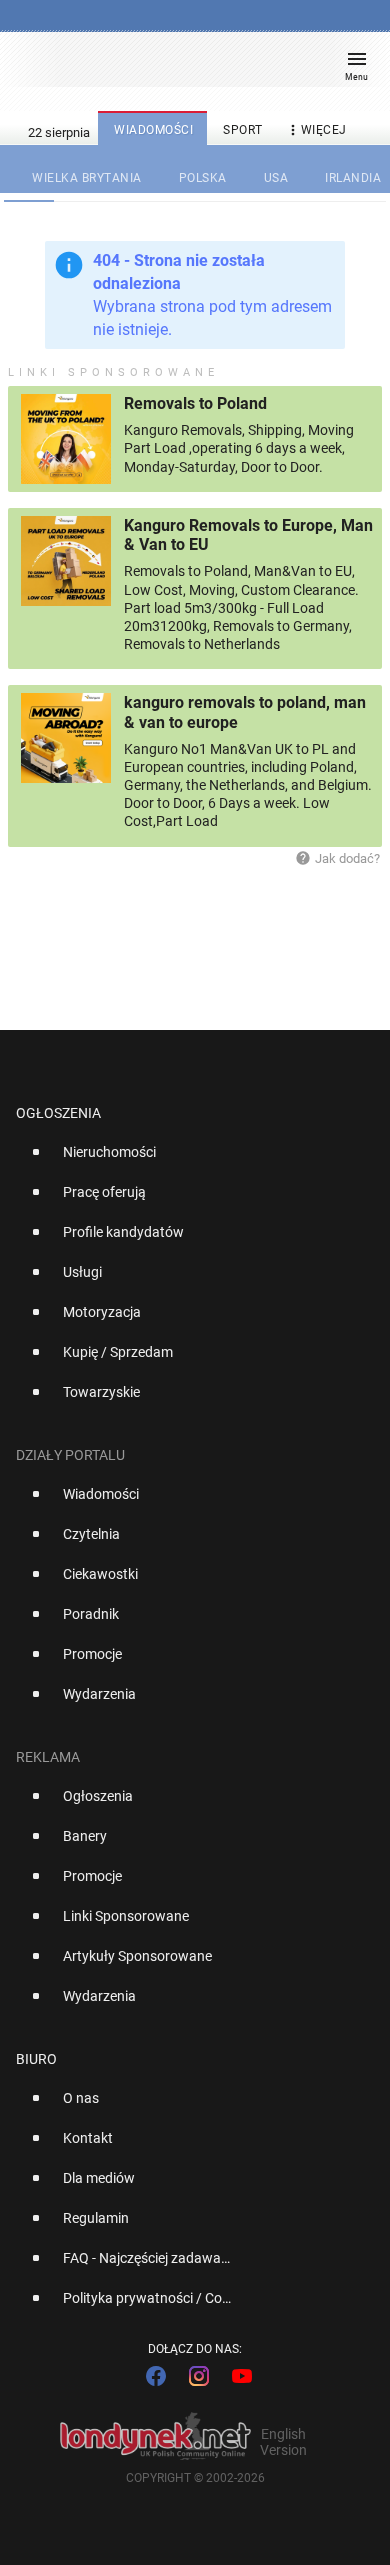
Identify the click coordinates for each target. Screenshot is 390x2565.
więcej (316, 130)
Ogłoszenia (58, 1113)
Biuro (36, 2059)
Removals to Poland (195, 403)
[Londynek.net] (186, 67)
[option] (187, 1160)
